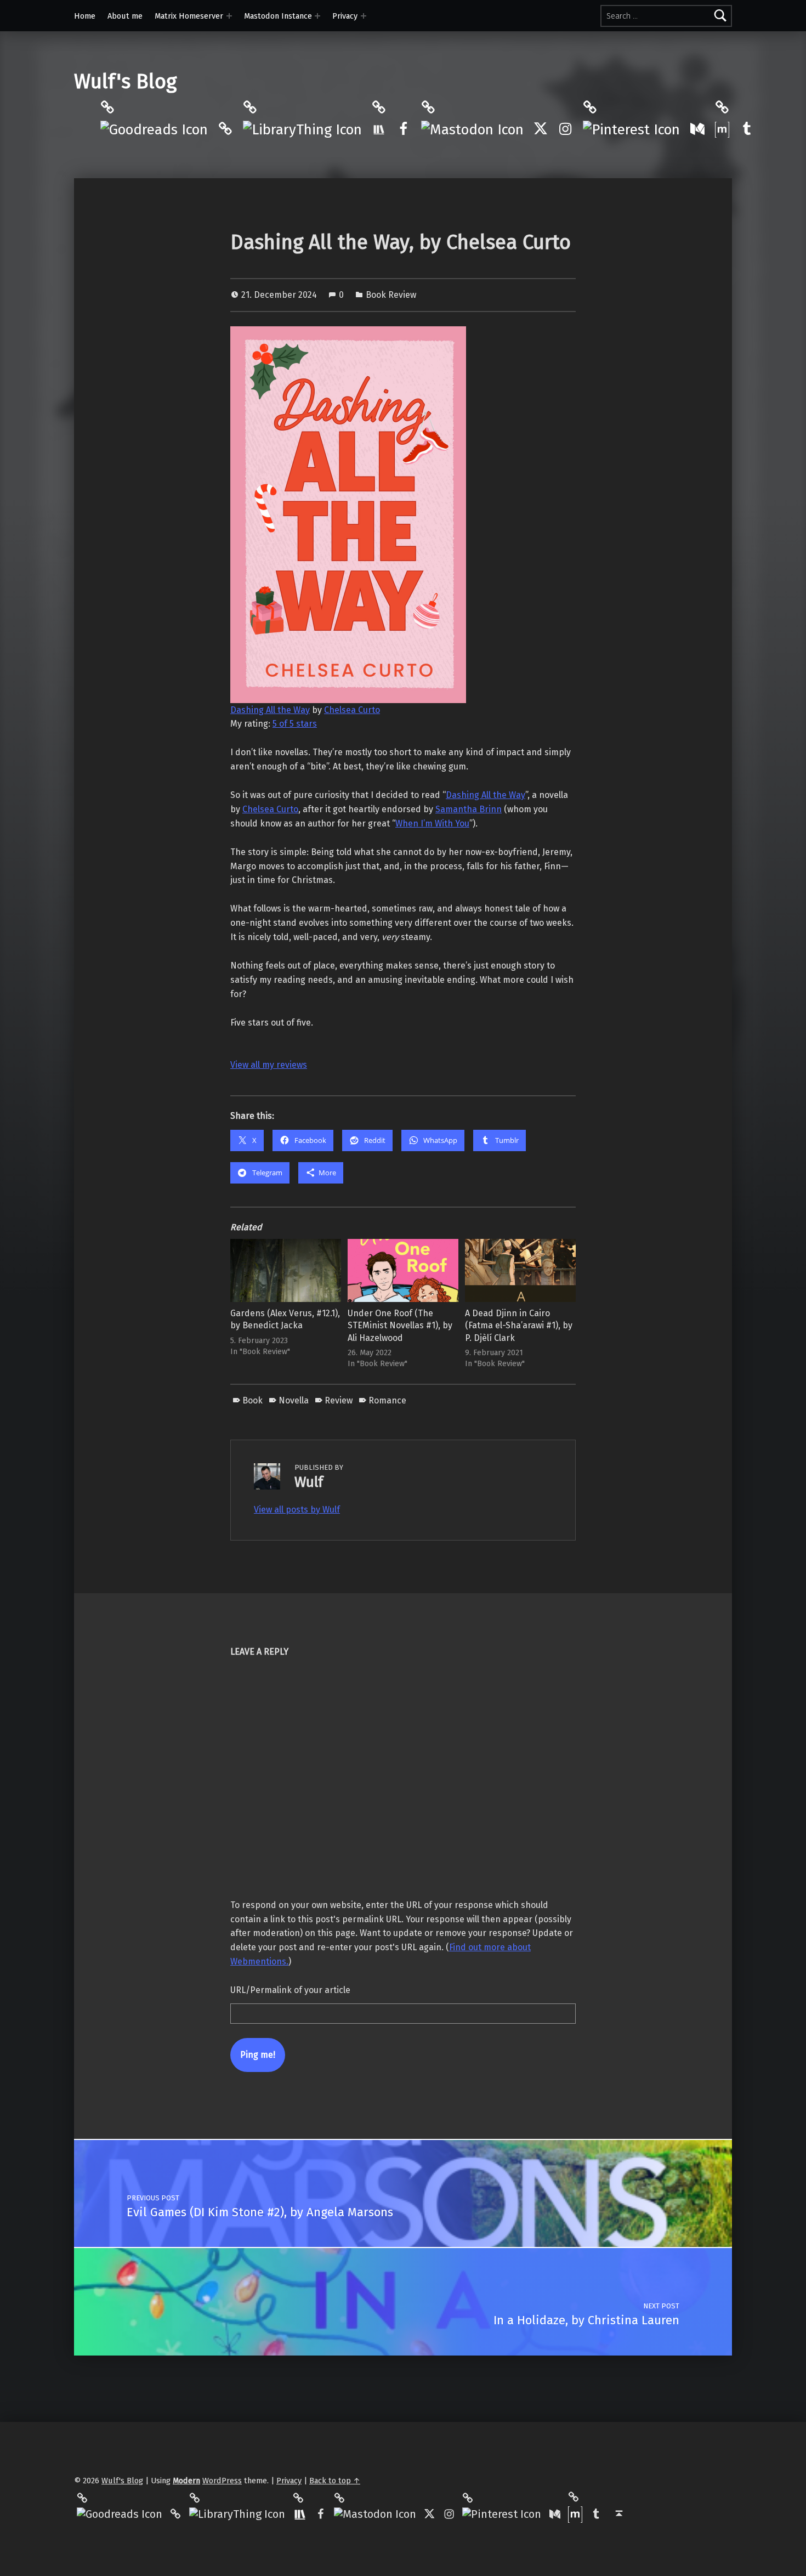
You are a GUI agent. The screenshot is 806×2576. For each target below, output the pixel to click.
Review (339, 1400)
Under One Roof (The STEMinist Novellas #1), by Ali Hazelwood (400, 1325)
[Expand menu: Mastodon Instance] (317, 16)
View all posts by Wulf (297, 1510)
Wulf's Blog (125, 82)
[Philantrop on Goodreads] (154, 129)
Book (252, 1400)
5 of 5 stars (295, 724)
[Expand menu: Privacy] (364, 16)
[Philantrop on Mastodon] (472, 129)
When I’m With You (432, 823)
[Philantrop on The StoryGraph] (379, 129)
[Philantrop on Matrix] (722, 129)
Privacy (345, 16)
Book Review (391, 295)
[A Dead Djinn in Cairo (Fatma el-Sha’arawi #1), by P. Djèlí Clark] (520, 1270)
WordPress (222, 2481)
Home (85, 16)
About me (125, 16)
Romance (387, 1400)
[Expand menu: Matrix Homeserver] (229, 16)
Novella (294, 1400)
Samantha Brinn (469, 809)
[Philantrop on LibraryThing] (302, 129)
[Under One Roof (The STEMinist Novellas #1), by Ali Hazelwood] (403, 1270)
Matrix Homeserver (189, 16)
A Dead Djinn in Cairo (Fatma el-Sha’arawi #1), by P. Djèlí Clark (519, 1325)
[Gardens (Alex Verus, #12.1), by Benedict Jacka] (286, 1270)
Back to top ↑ (335, 2481)
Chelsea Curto (352, 710)
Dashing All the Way (270, 710)
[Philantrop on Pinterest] (631, 129)
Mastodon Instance (278, 16)
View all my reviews (269, 1065)
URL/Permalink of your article (290, 1990)
